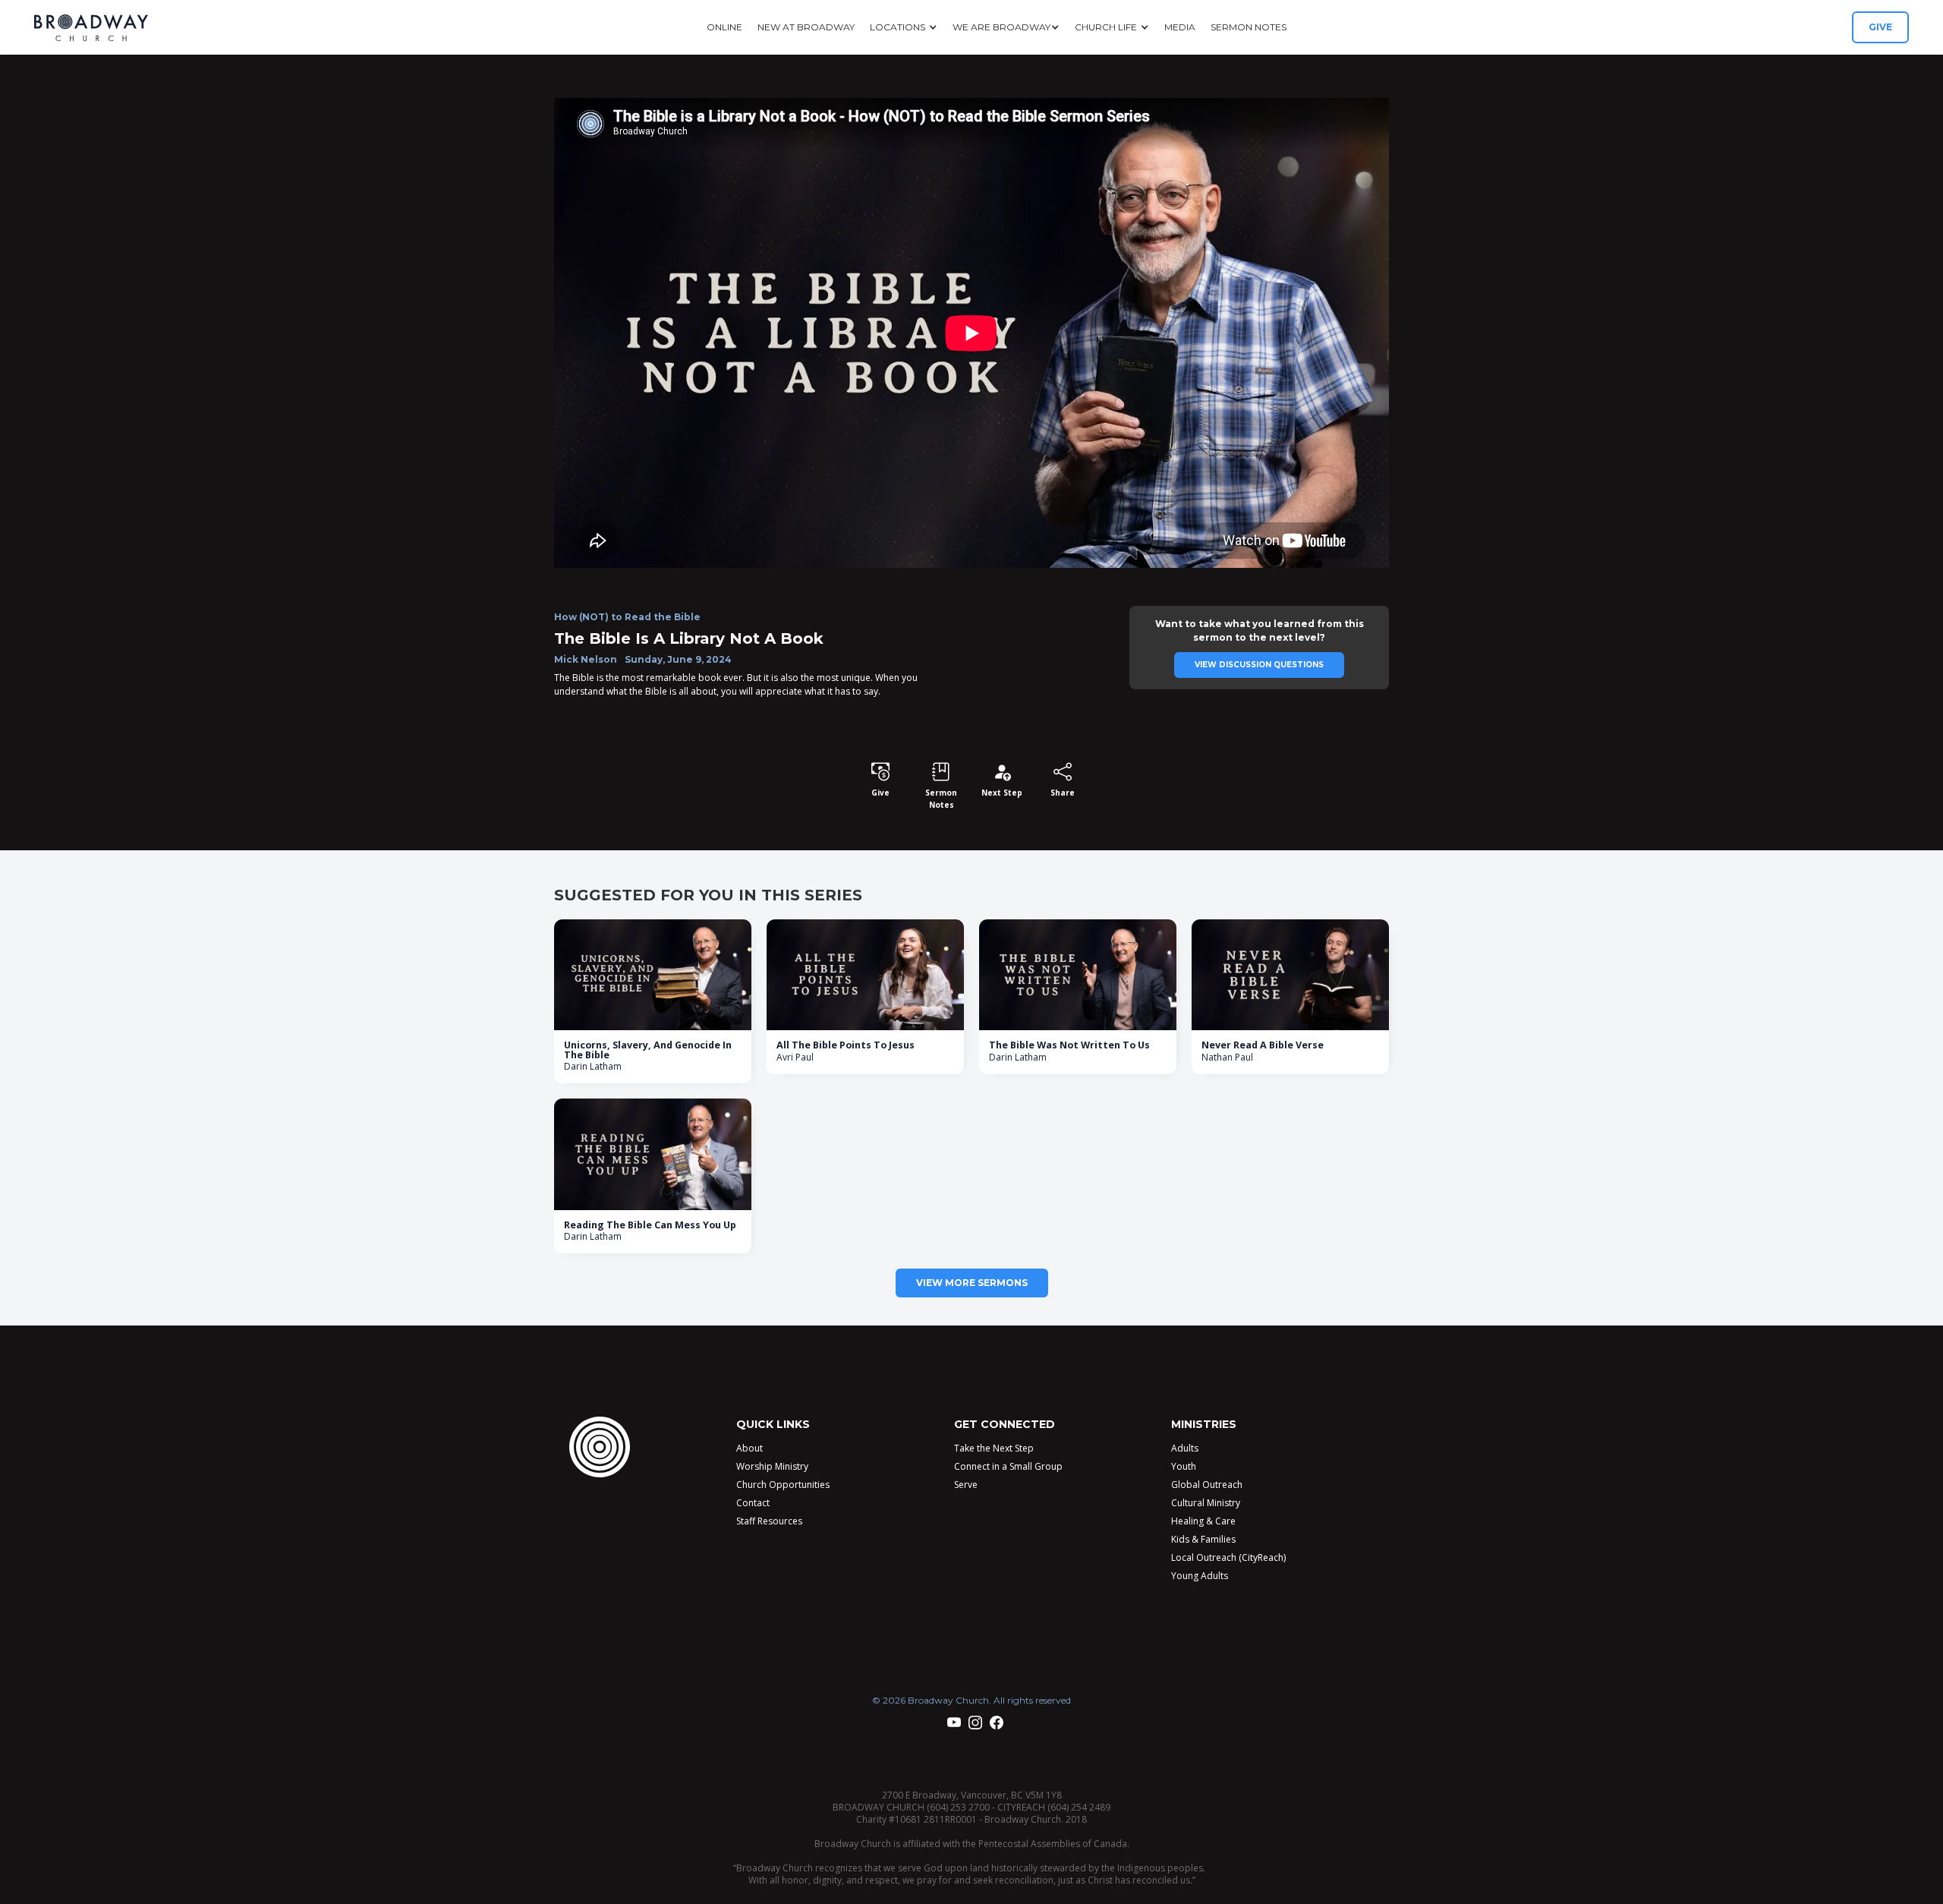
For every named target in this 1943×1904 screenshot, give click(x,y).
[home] (91, 28)
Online (724, 27)
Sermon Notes (1249, 27)
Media (1180, 27)
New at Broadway (806, 27)
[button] (904, 27)
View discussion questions (1259, 665)
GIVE (1880, 27)
